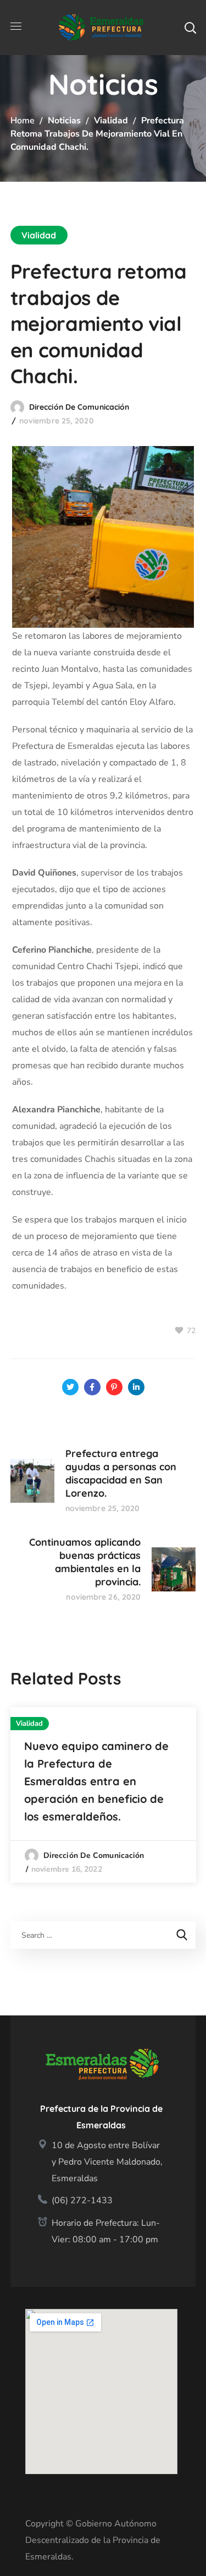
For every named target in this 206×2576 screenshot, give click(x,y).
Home (23, 121)
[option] (103, 1795)
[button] (190, 28)
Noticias (64, 121)
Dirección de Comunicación (79, 407)
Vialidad (111, 121)
